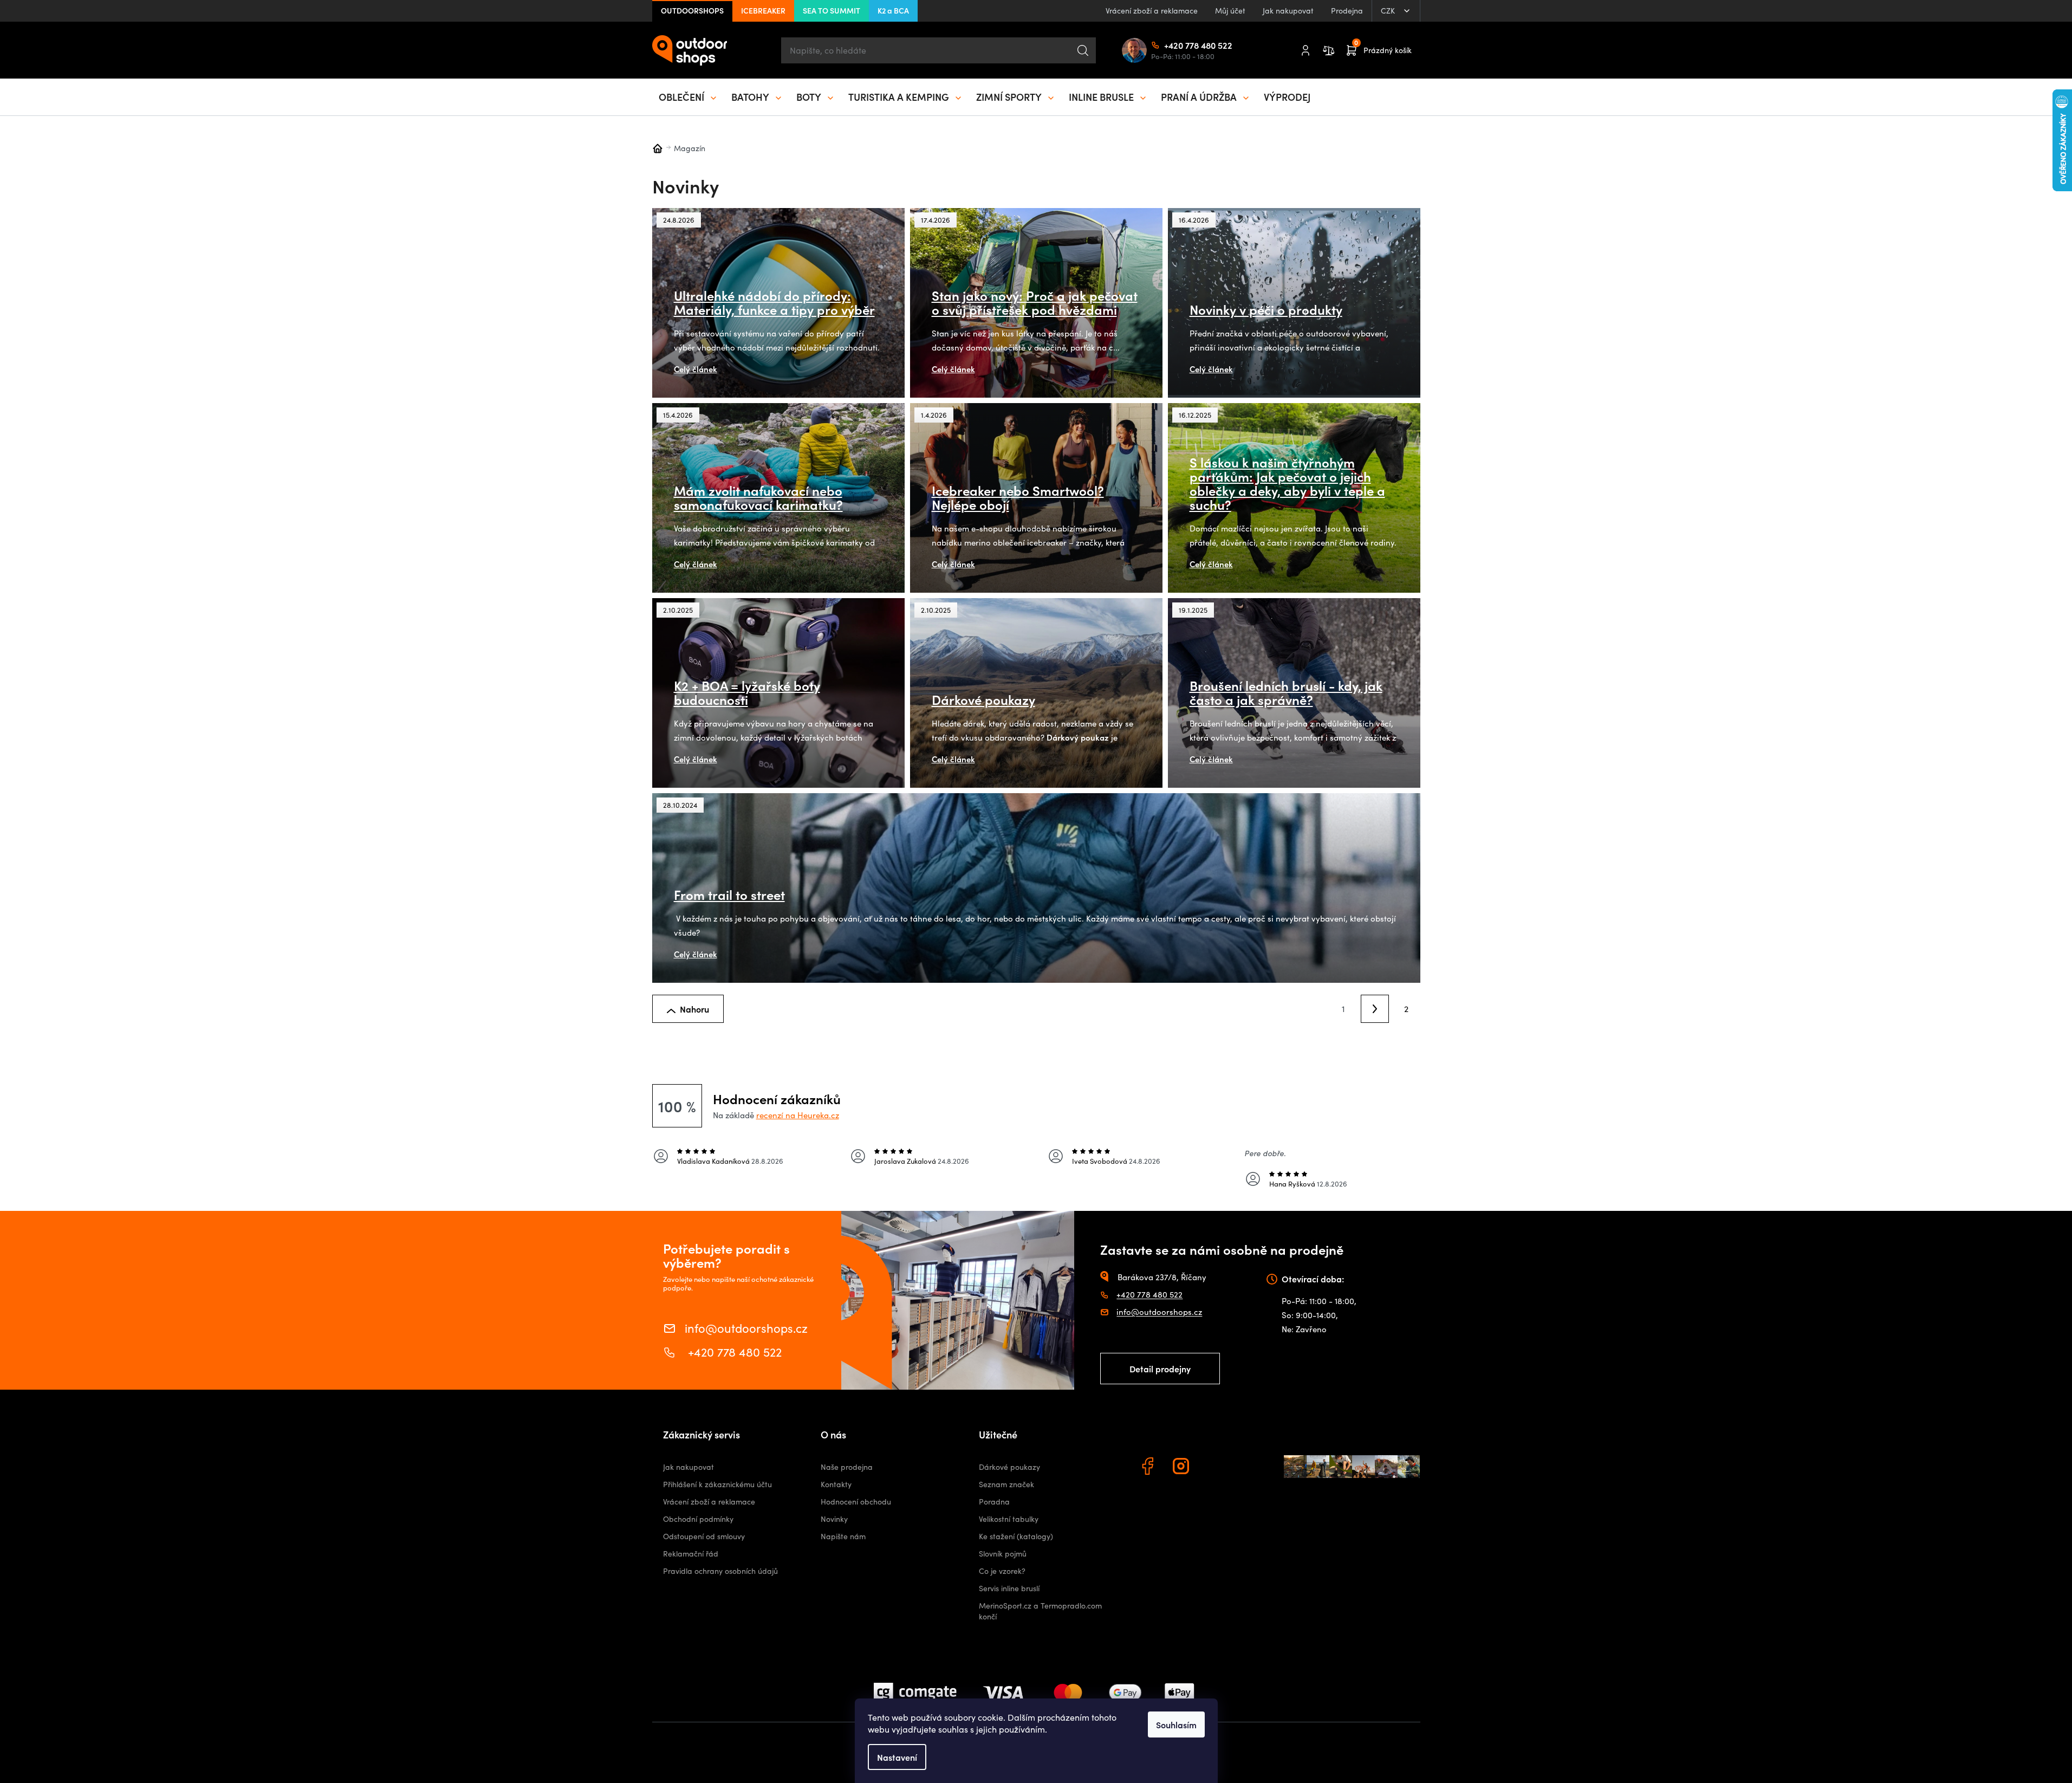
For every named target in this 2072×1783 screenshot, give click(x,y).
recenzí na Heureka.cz (798, 1115)
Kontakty (836, 1484)
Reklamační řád (691, 1554)
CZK (1389, 11)
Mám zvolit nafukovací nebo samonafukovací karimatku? (758, 497)
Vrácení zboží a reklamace (1152, 11)
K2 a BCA (893, 10)
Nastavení (897, 1757)
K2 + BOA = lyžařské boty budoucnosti (747, 692)
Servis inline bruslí (1009, 1588)
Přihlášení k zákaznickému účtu (717, 1484)
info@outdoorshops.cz (746, 1327)
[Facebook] (1149, 1468)
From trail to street (729, 894)
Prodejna (1347, 11)
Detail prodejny (1160, 1369)
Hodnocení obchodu (856, 1502)
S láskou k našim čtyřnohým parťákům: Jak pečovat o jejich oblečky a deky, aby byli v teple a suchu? (1287, 483)
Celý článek (696, 369)
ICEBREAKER (763, 10)
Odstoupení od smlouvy (704, 1536)
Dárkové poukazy (983, 699)
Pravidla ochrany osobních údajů (720, 1571)
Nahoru (694, 1009)
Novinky (834, 1519)
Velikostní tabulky (1009, 1519)
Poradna (994, 1502)
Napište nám (843, 1536)
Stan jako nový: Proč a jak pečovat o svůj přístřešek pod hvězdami (1035, 302)
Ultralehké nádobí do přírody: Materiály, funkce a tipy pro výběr (774, 302)
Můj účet (1230, 11)
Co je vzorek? (1002, 1571)
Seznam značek (1006, 1484)
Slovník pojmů (1003, 1554)
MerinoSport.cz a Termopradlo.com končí (1040, 1611)
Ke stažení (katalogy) (1016, 1536)
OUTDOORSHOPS (692, 10)
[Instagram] (1183, 1468)
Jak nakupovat (1288, 11)
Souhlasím (1176, 1724)
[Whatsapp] (1216, 1468)
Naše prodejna (847, 1467)
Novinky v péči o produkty (1266, 309)
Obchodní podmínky (698, 1519)
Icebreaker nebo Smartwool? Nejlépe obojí (1018, 497)
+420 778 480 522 (1168, 45)
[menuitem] (688, 97)
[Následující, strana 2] (1375, 1009)
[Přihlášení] (1305, 50)
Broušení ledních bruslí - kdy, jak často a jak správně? (1286, 692)
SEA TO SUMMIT (832, 10)
